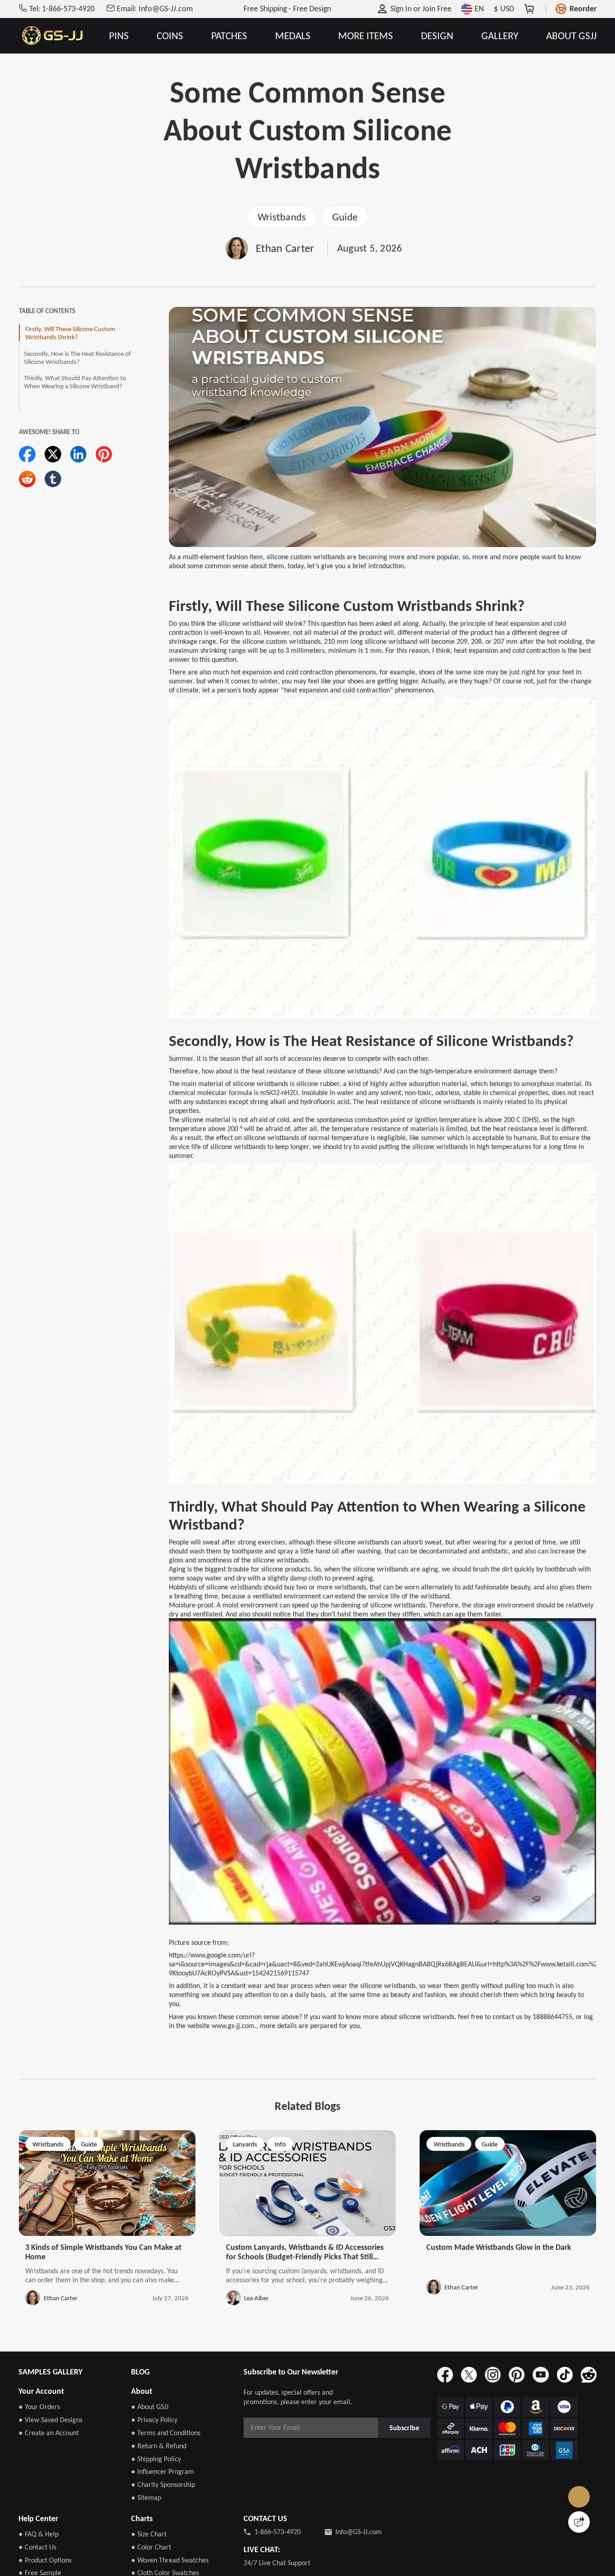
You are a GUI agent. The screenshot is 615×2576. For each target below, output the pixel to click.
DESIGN (437, 36)
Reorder (583, 9)
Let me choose (163, 2553)
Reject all (424, 2539)
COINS (170, 36)
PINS (119, 36)
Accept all (423, 2517)
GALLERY (500, 36)
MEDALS (293, 36)
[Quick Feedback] (579, 2522)
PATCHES (229, 36)
